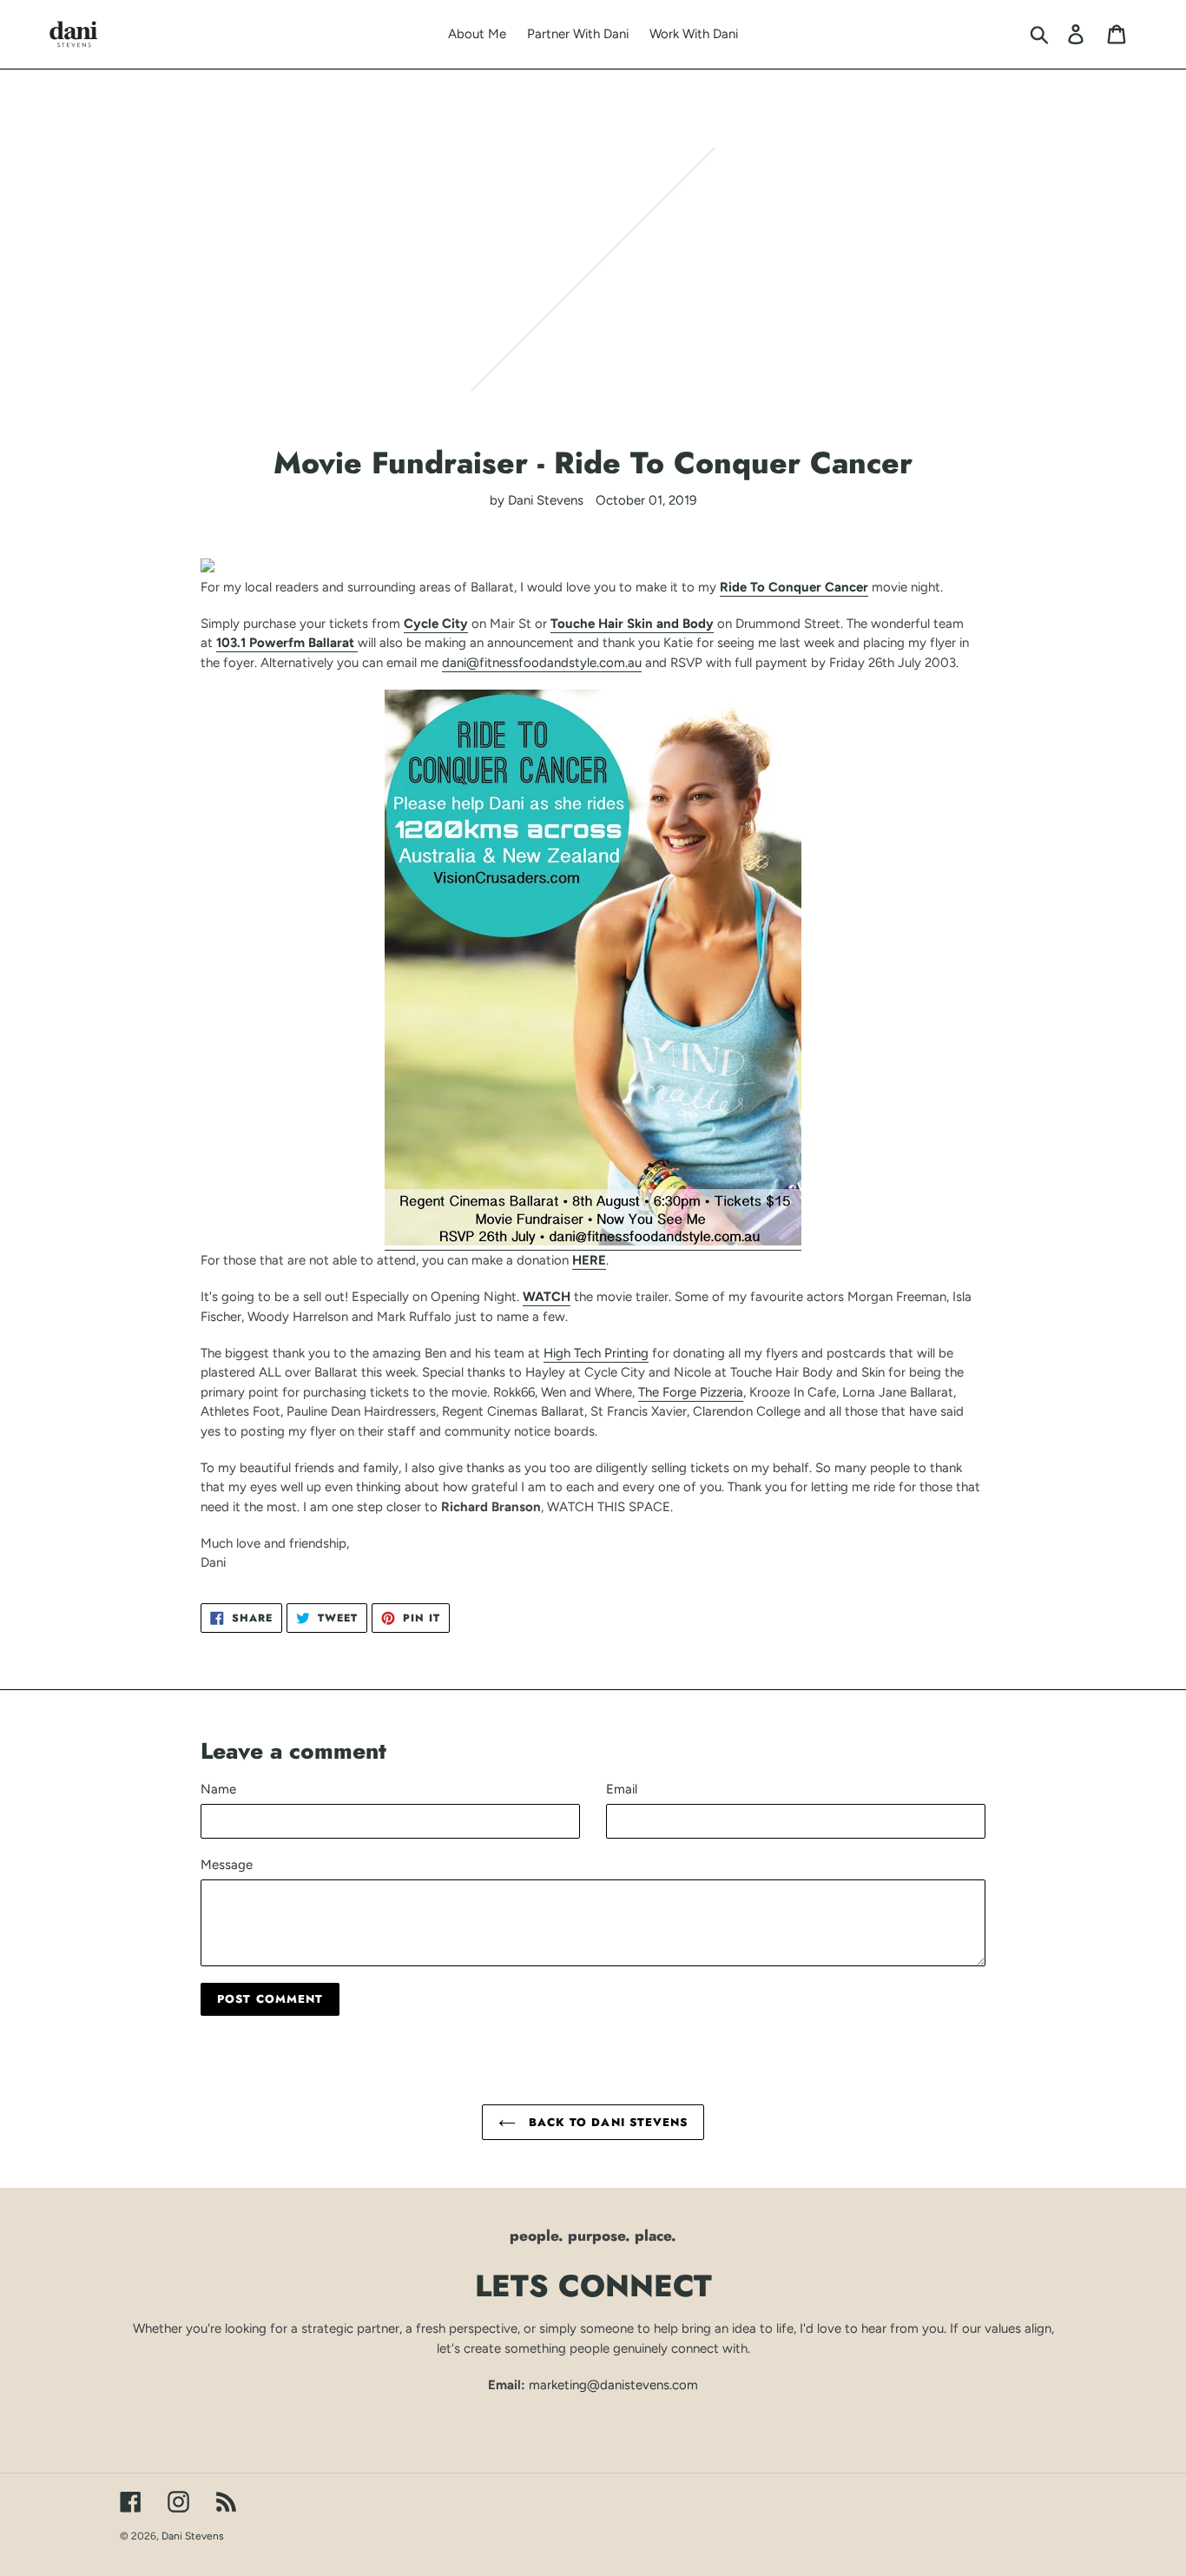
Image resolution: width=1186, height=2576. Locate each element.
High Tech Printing (596, 1353)
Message (227, 1865)
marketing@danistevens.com (613, 2385)
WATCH (547, 1297)
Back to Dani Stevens (606, 2122)
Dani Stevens (193, 2536)
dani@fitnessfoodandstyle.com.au (542, 663)
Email (622, 1789)
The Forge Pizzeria (691, 1392)
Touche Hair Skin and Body (632, 624)
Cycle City (436, 624)
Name (218, 1789)
